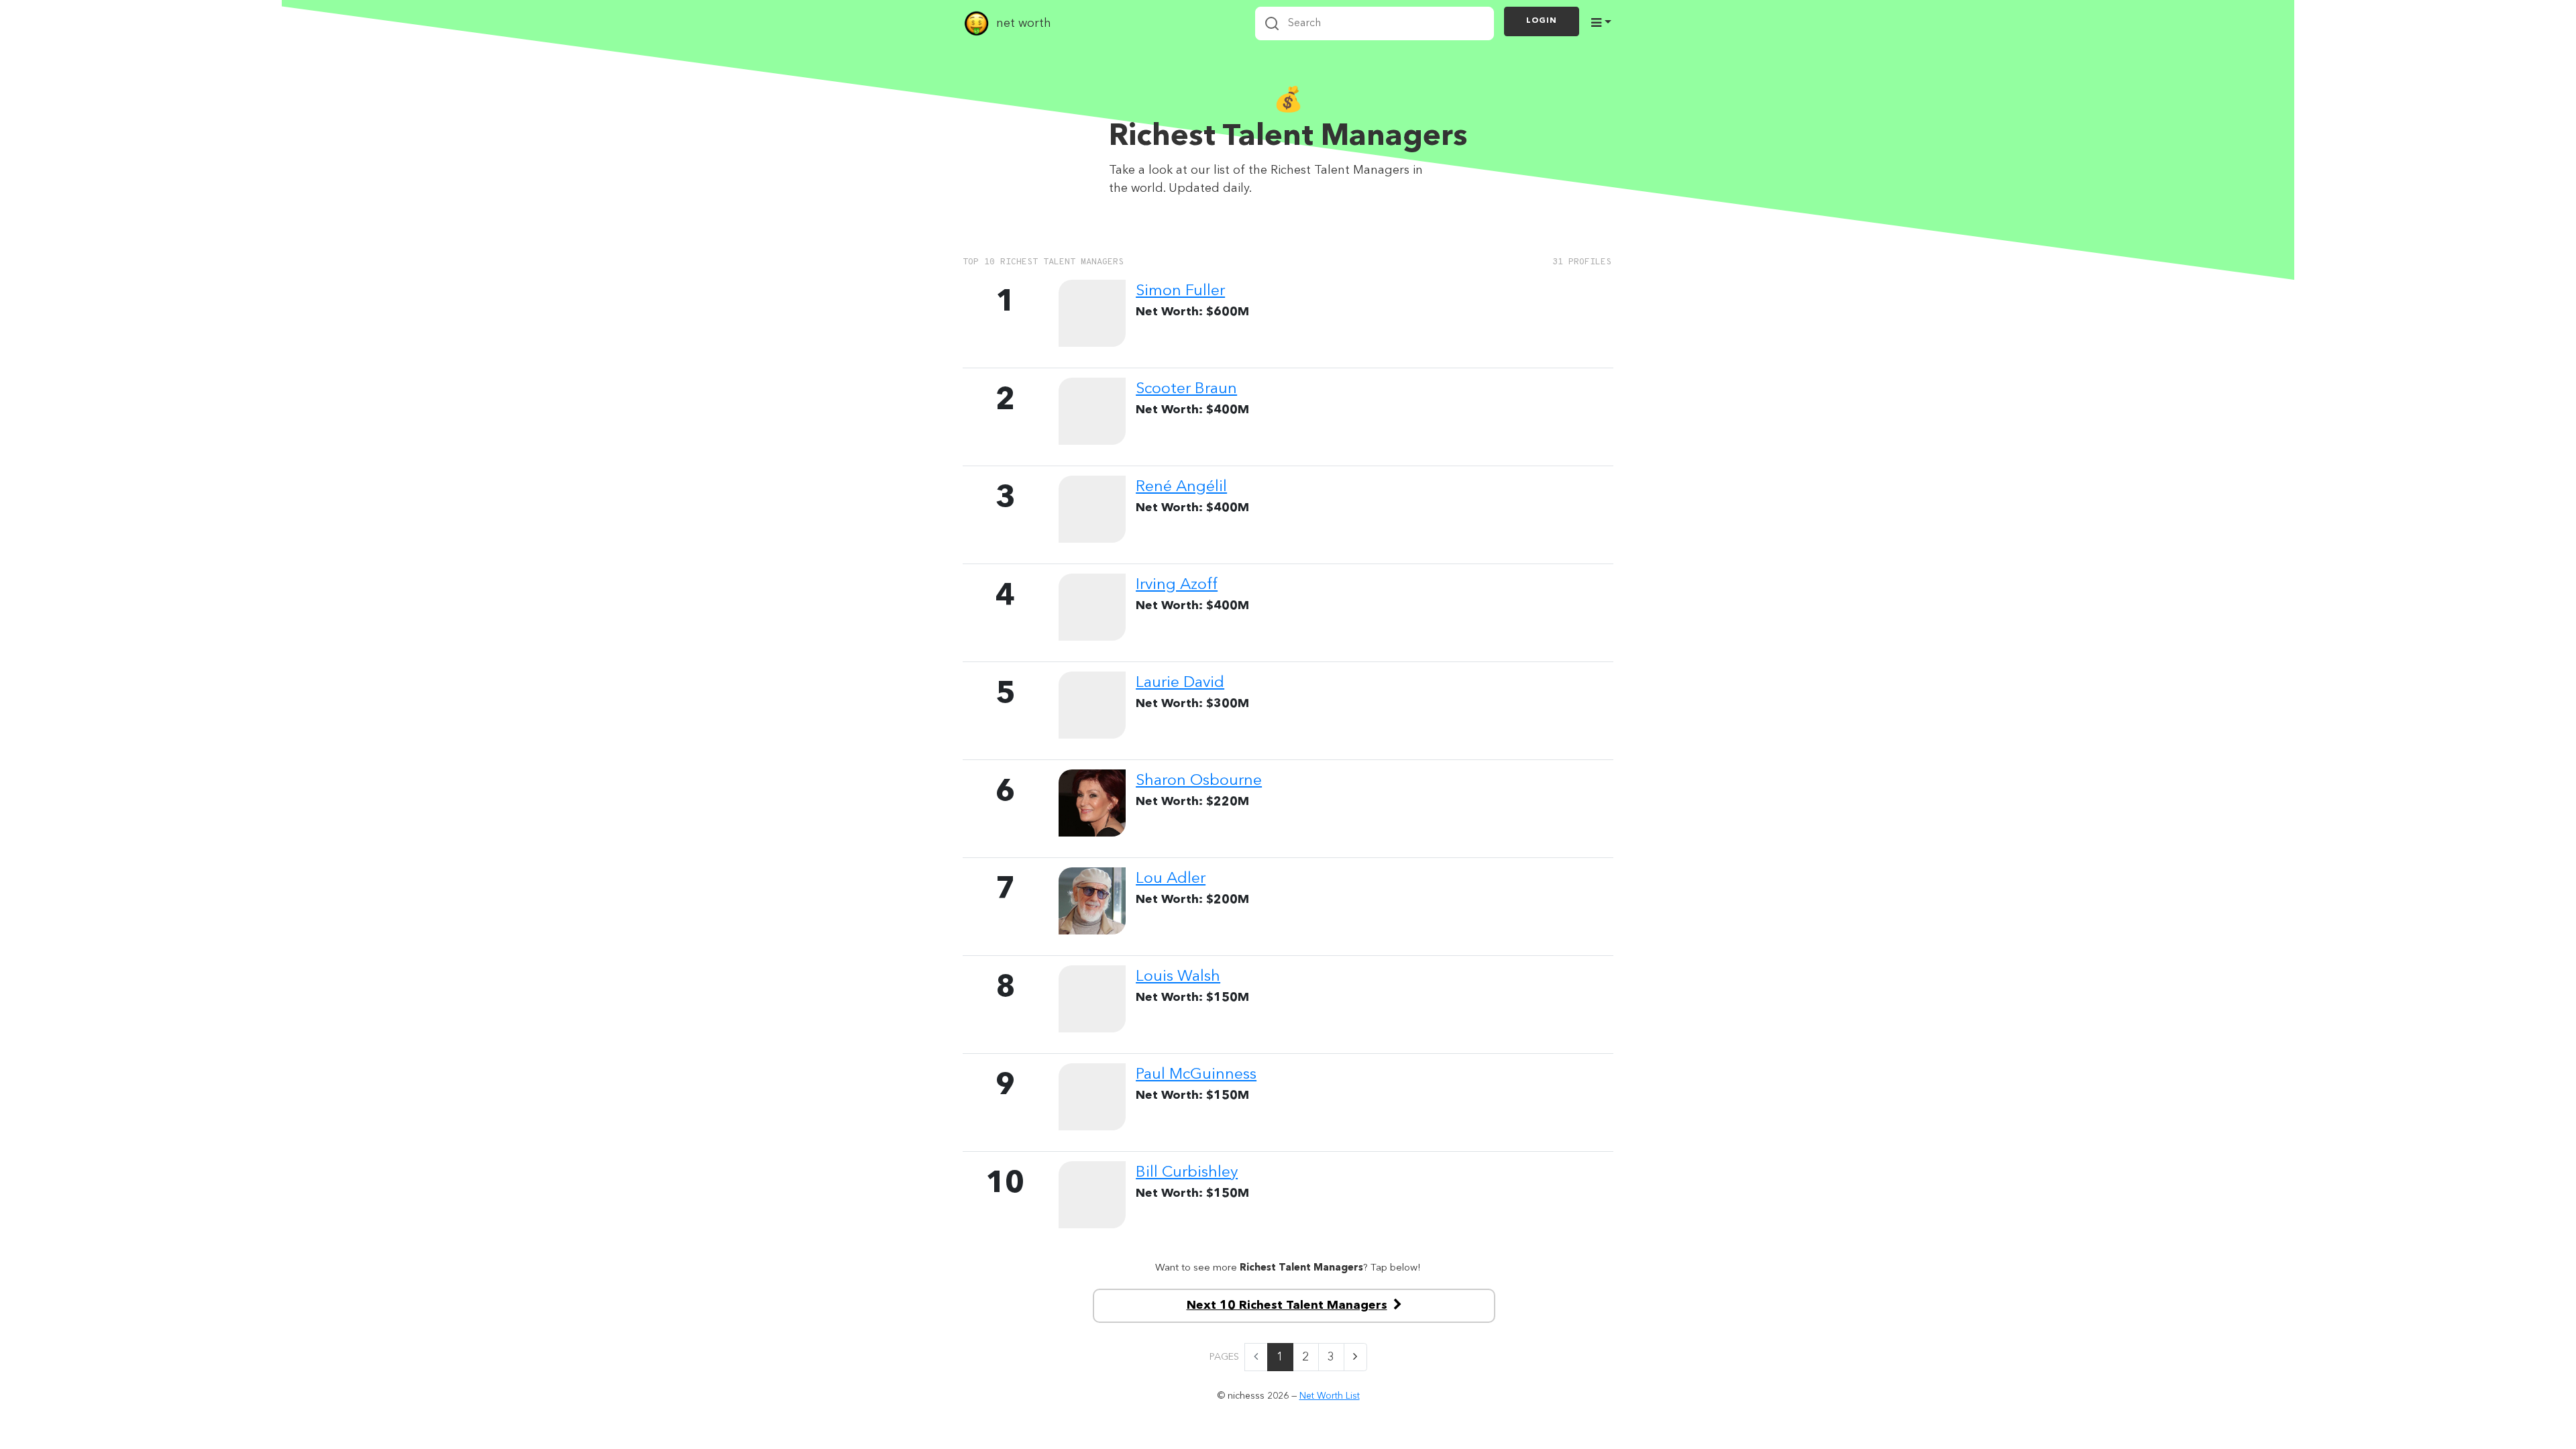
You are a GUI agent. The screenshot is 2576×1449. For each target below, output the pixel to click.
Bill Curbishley (1187, 1173)
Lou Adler (1171, 879)
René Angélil (1181, 487)
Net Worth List (1330, 1396)
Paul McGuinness (1196, 1075)
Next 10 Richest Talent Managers (1287, 1305)
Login (1542, 21)
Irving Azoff (1177, 585)
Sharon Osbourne (1199, 781)
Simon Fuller (1180, 291)
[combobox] (1375, 23)
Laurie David (1180, 683)
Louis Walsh (1178, 977)
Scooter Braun (1186, 389)
